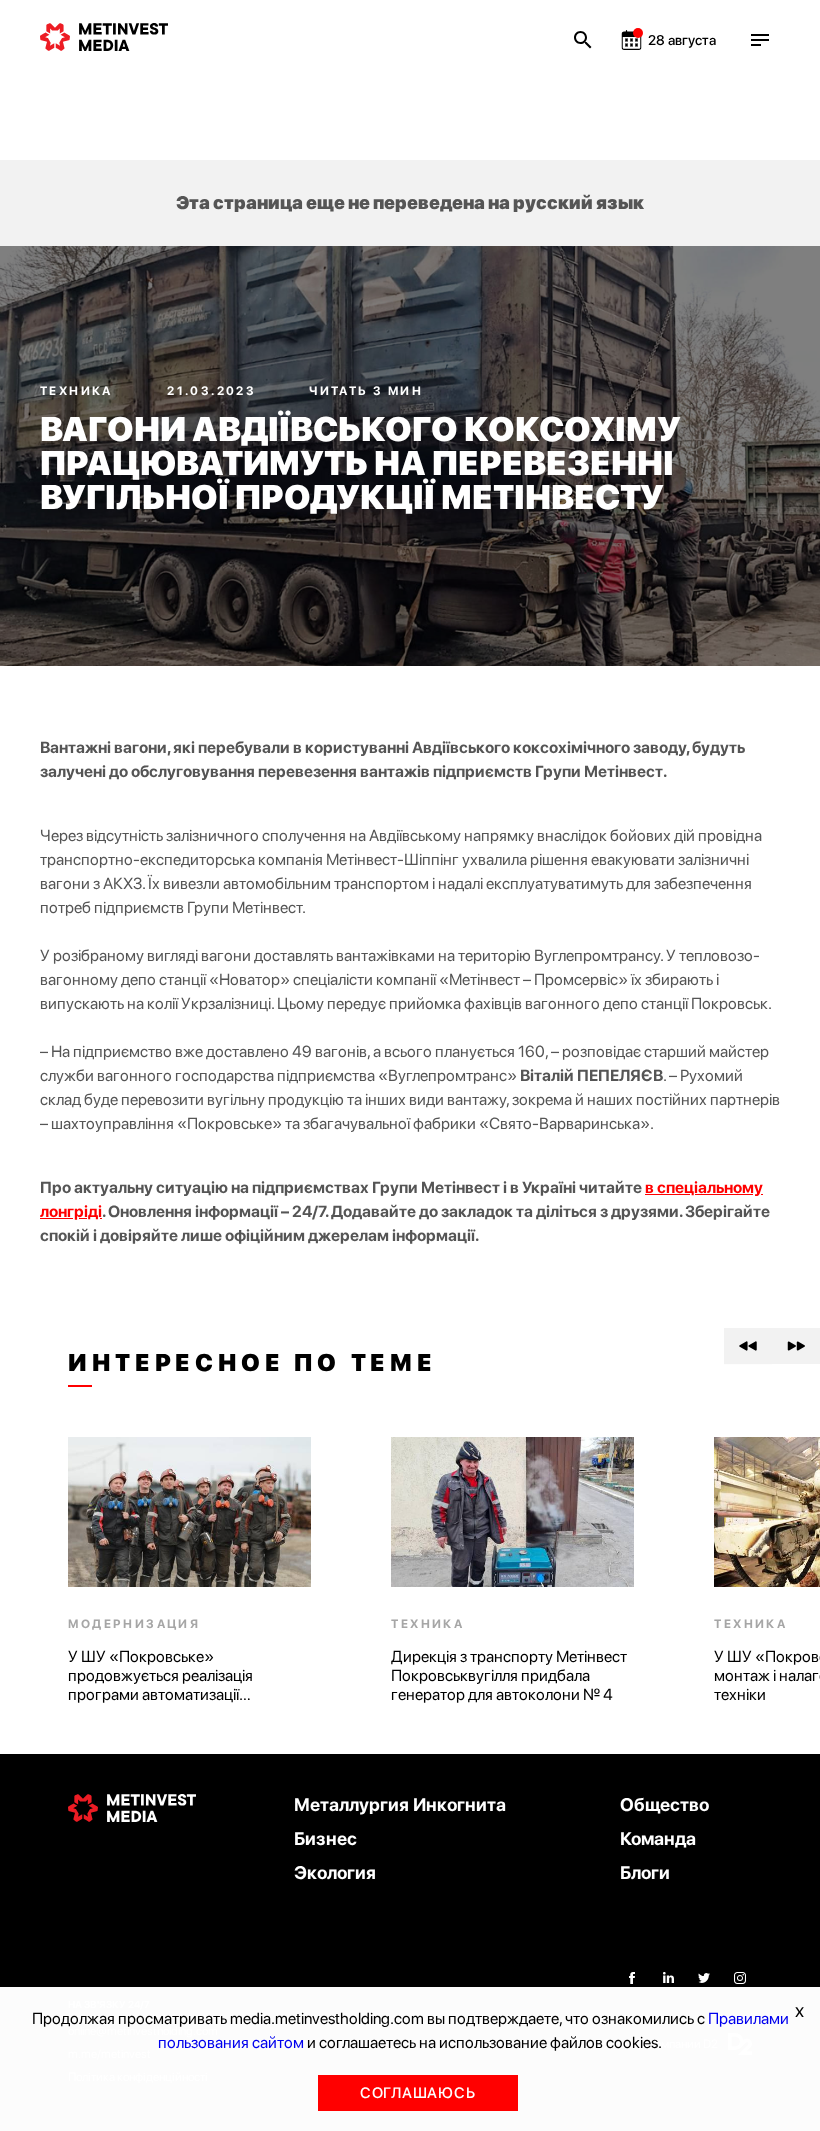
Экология (335, 1872)
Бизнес (325, 1838)
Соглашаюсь (418, 2093)
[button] (748, 1346)
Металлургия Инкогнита (400, 1804)
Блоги (645, 1872)
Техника (78, 391)
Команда (658, 1838)
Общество (664, 1804)
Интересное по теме (252, 1363)
